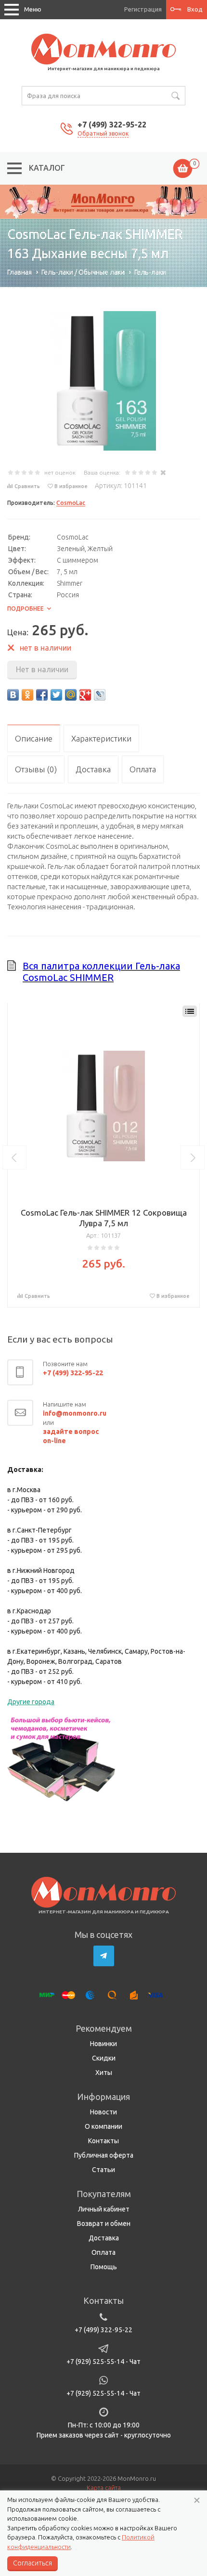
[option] (103, 202)
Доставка (104, 2238)
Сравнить (27, 486)
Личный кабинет (104, 2209)
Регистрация (143, 9)
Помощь (104, 2267)
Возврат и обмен (104, 2224)
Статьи (103, 2170)
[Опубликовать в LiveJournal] (100, 695)
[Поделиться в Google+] (85, 695)
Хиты (104, 2073)
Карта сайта (104, 2488)
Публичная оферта (104, 2155)
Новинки (103, 2044)
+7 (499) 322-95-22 (112, 125)
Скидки (104, 2058)
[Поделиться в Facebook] (42, 695)
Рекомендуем (104, 2028)
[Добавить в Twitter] (56, 695)
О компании (103, 2126)
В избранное (71, 486)
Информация (103, 2097)
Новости (103, 2112)
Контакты (103, 2141)
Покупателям (104, 2194)
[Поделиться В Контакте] (13, 695)
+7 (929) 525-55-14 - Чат (103, 2362)
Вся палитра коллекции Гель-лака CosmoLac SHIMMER (101, 972)
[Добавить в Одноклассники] (27, 695)
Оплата (103, 2252)
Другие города (31, 1702)
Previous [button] (14, 1157)
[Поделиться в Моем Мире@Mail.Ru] (71, 695)
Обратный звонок (103, 133)
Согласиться (32, 2563)
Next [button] (193, 1157)
